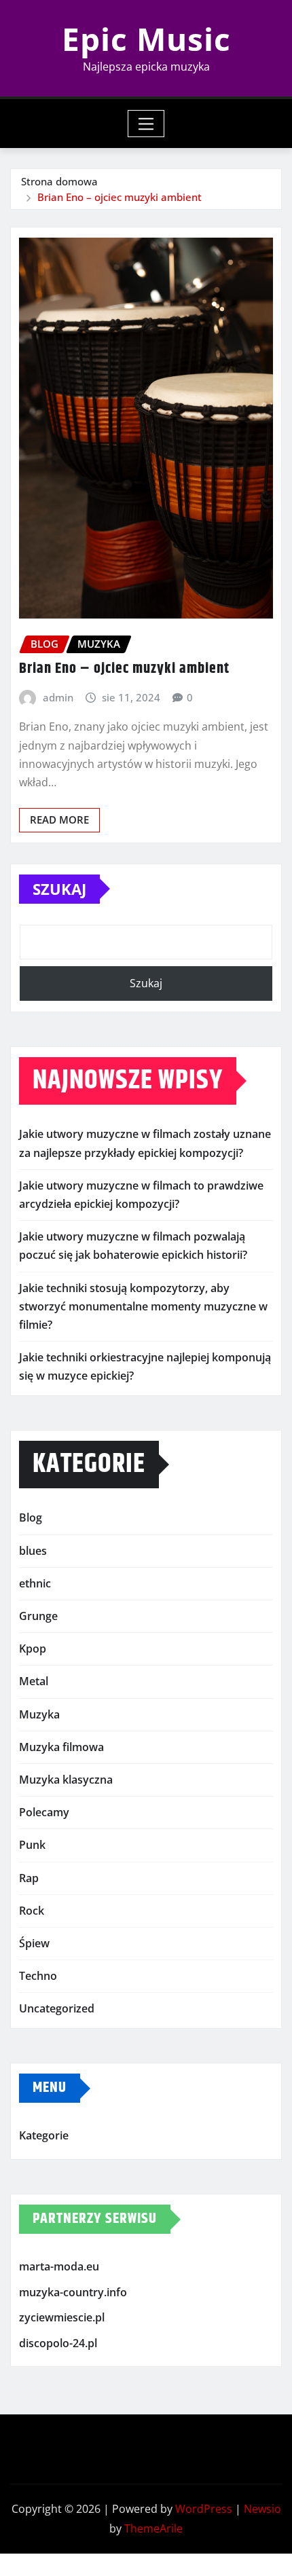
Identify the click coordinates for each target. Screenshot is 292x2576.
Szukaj (59, 889)
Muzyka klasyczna (66, 1780)
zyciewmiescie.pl (62, 2317)
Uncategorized (57, 2008)
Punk (32, 1845)
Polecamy (44, 1812)
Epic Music (146, 39)
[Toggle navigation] (146, 124)
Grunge (38, 1616)
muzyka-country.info (73, 2292)
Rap (29, 1878)
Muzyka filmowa (61, 1747)
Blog (31, 1517)
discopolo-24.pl (58, 2343)
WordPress (204, 2509)
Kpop (33, 1649)
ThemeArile (153, 2528)
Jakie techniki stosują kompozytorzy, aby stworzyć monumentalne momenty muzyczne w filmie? (143, 1306)
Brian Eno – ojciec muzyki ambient (120, 197)
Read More (59, 820)
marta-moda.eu (59, 2266)
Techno (38, 1976)
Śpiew (34, 1943)
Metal (34, 1681)
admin (58, 697)
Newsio (262, 2509)
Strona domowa (59, 181)
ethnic (35, 1583)
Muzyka (39, 1714)
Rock (32, 1911)
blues (33, 1551)
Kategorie (44, 2136)
